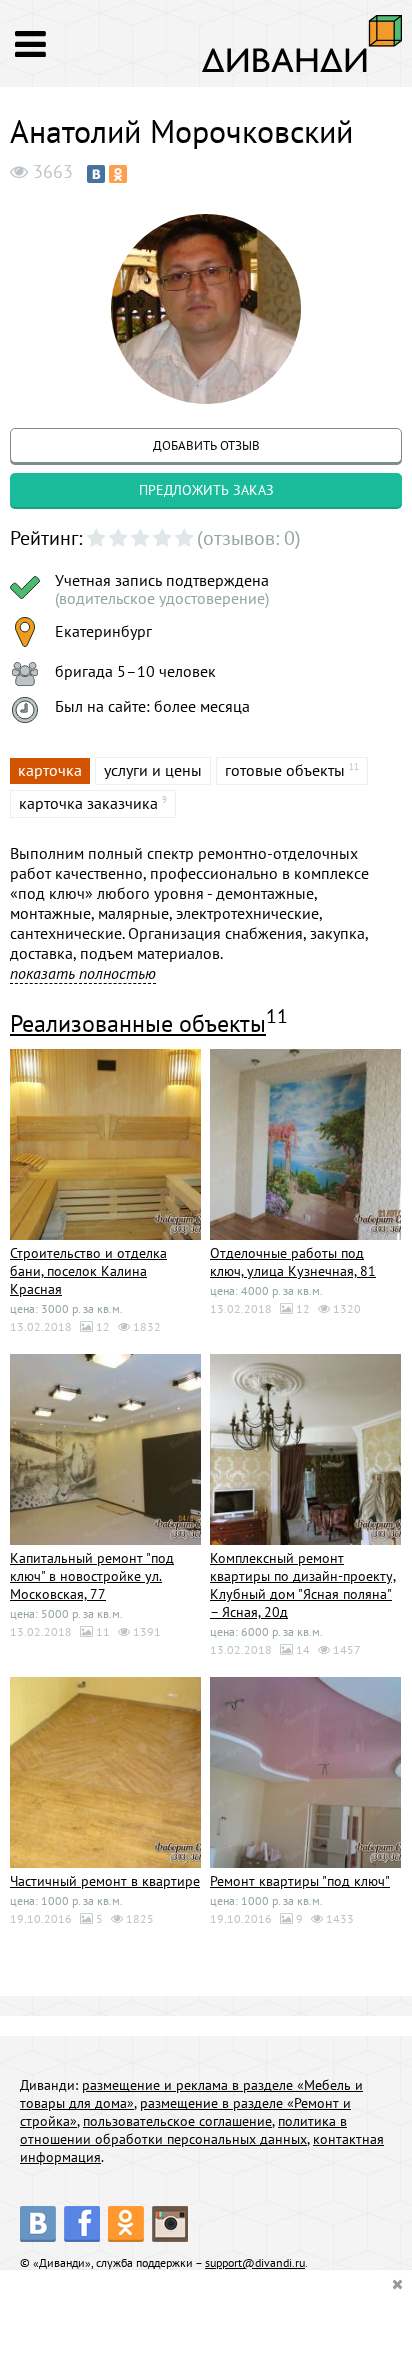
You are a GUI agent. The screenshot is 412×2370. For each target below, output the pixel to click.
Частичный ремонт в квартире (105, 1881)
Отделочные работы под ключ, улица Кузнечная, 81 (293, 1262)
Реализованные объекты (138, 1023)
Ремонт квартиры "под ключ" (300, 1881)
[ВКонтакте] (96, 174)
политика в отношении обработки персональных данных (183, 2130)
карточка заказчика (88, 803)
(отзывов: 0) (249, 538)
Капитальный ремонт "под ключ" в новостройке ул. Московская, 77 (92, 1576)
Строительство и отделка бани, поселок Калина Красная (88, 1271)
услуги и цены (153, 770)
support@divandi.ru (255, 2262)
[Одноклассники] (118, 174)
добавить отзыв (206, 445)
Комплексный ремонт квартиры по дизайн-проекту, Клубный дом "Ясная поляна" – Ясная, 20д (303, 1585)
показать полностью (83, 973)
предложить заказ (206, 490)
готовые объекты (285, 770)
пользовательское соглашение (177, 2121)
